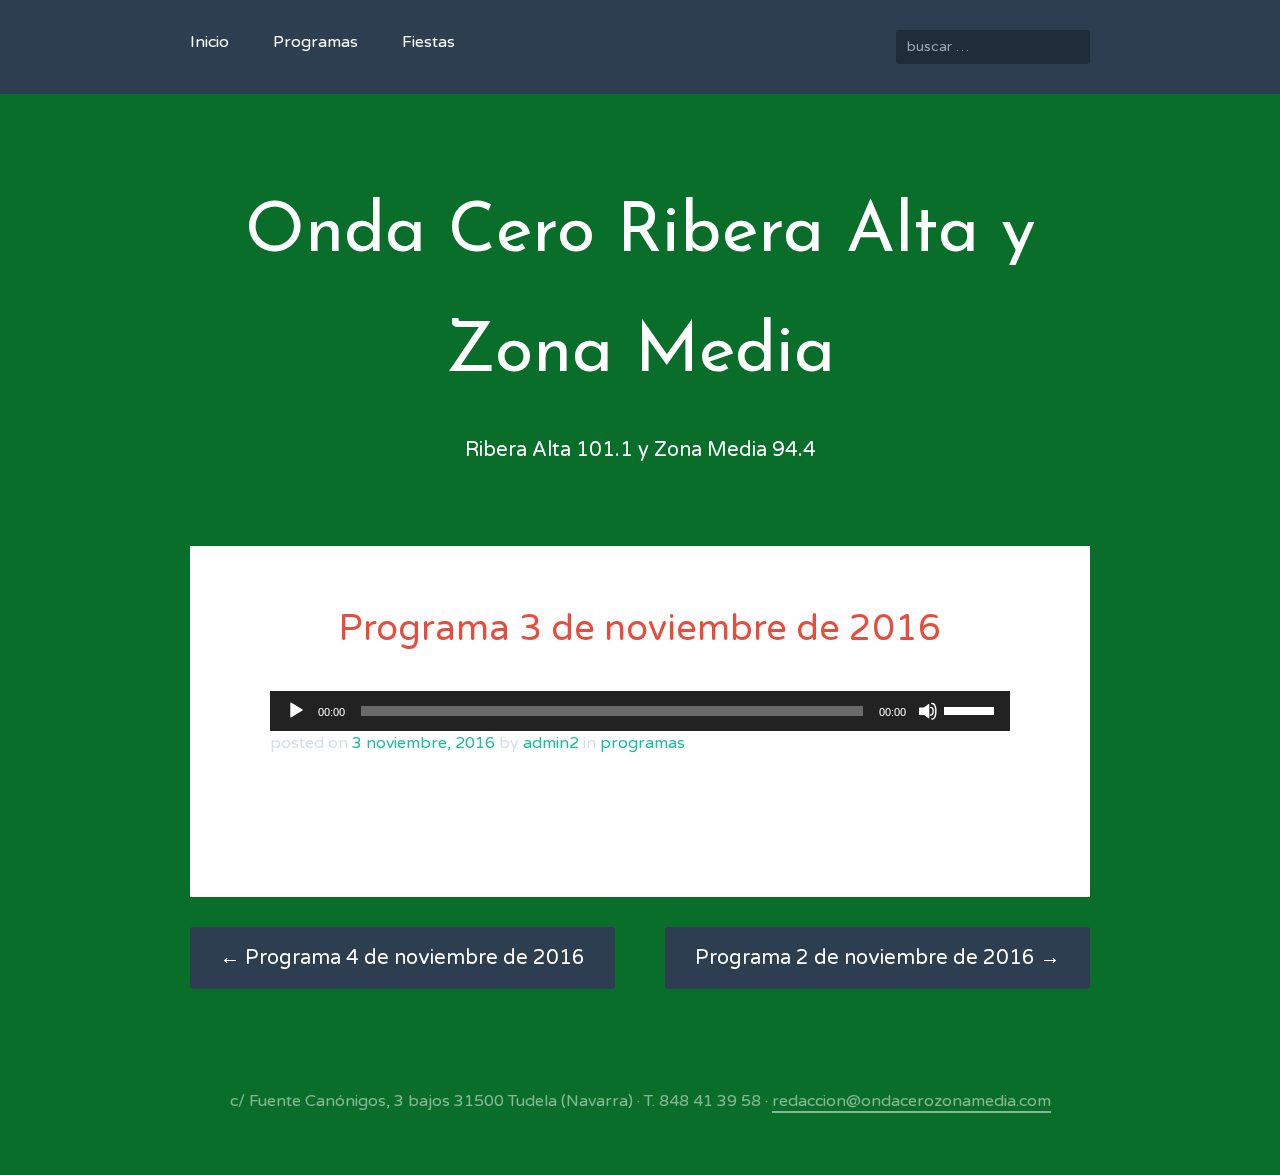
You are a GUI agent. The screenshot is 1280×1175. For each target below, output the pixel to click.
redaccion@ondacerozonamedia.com (911, 1101)
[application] (640, 711)
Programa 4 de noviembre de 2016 (402, 958)
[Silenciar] (928, 711)
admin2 (551, 743)
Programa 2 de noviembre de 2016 (877, 958)
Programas (315, 42)
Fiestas (428, 42)
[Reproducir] (296, 711)
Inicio (209, 42)
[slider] (972, 709)
